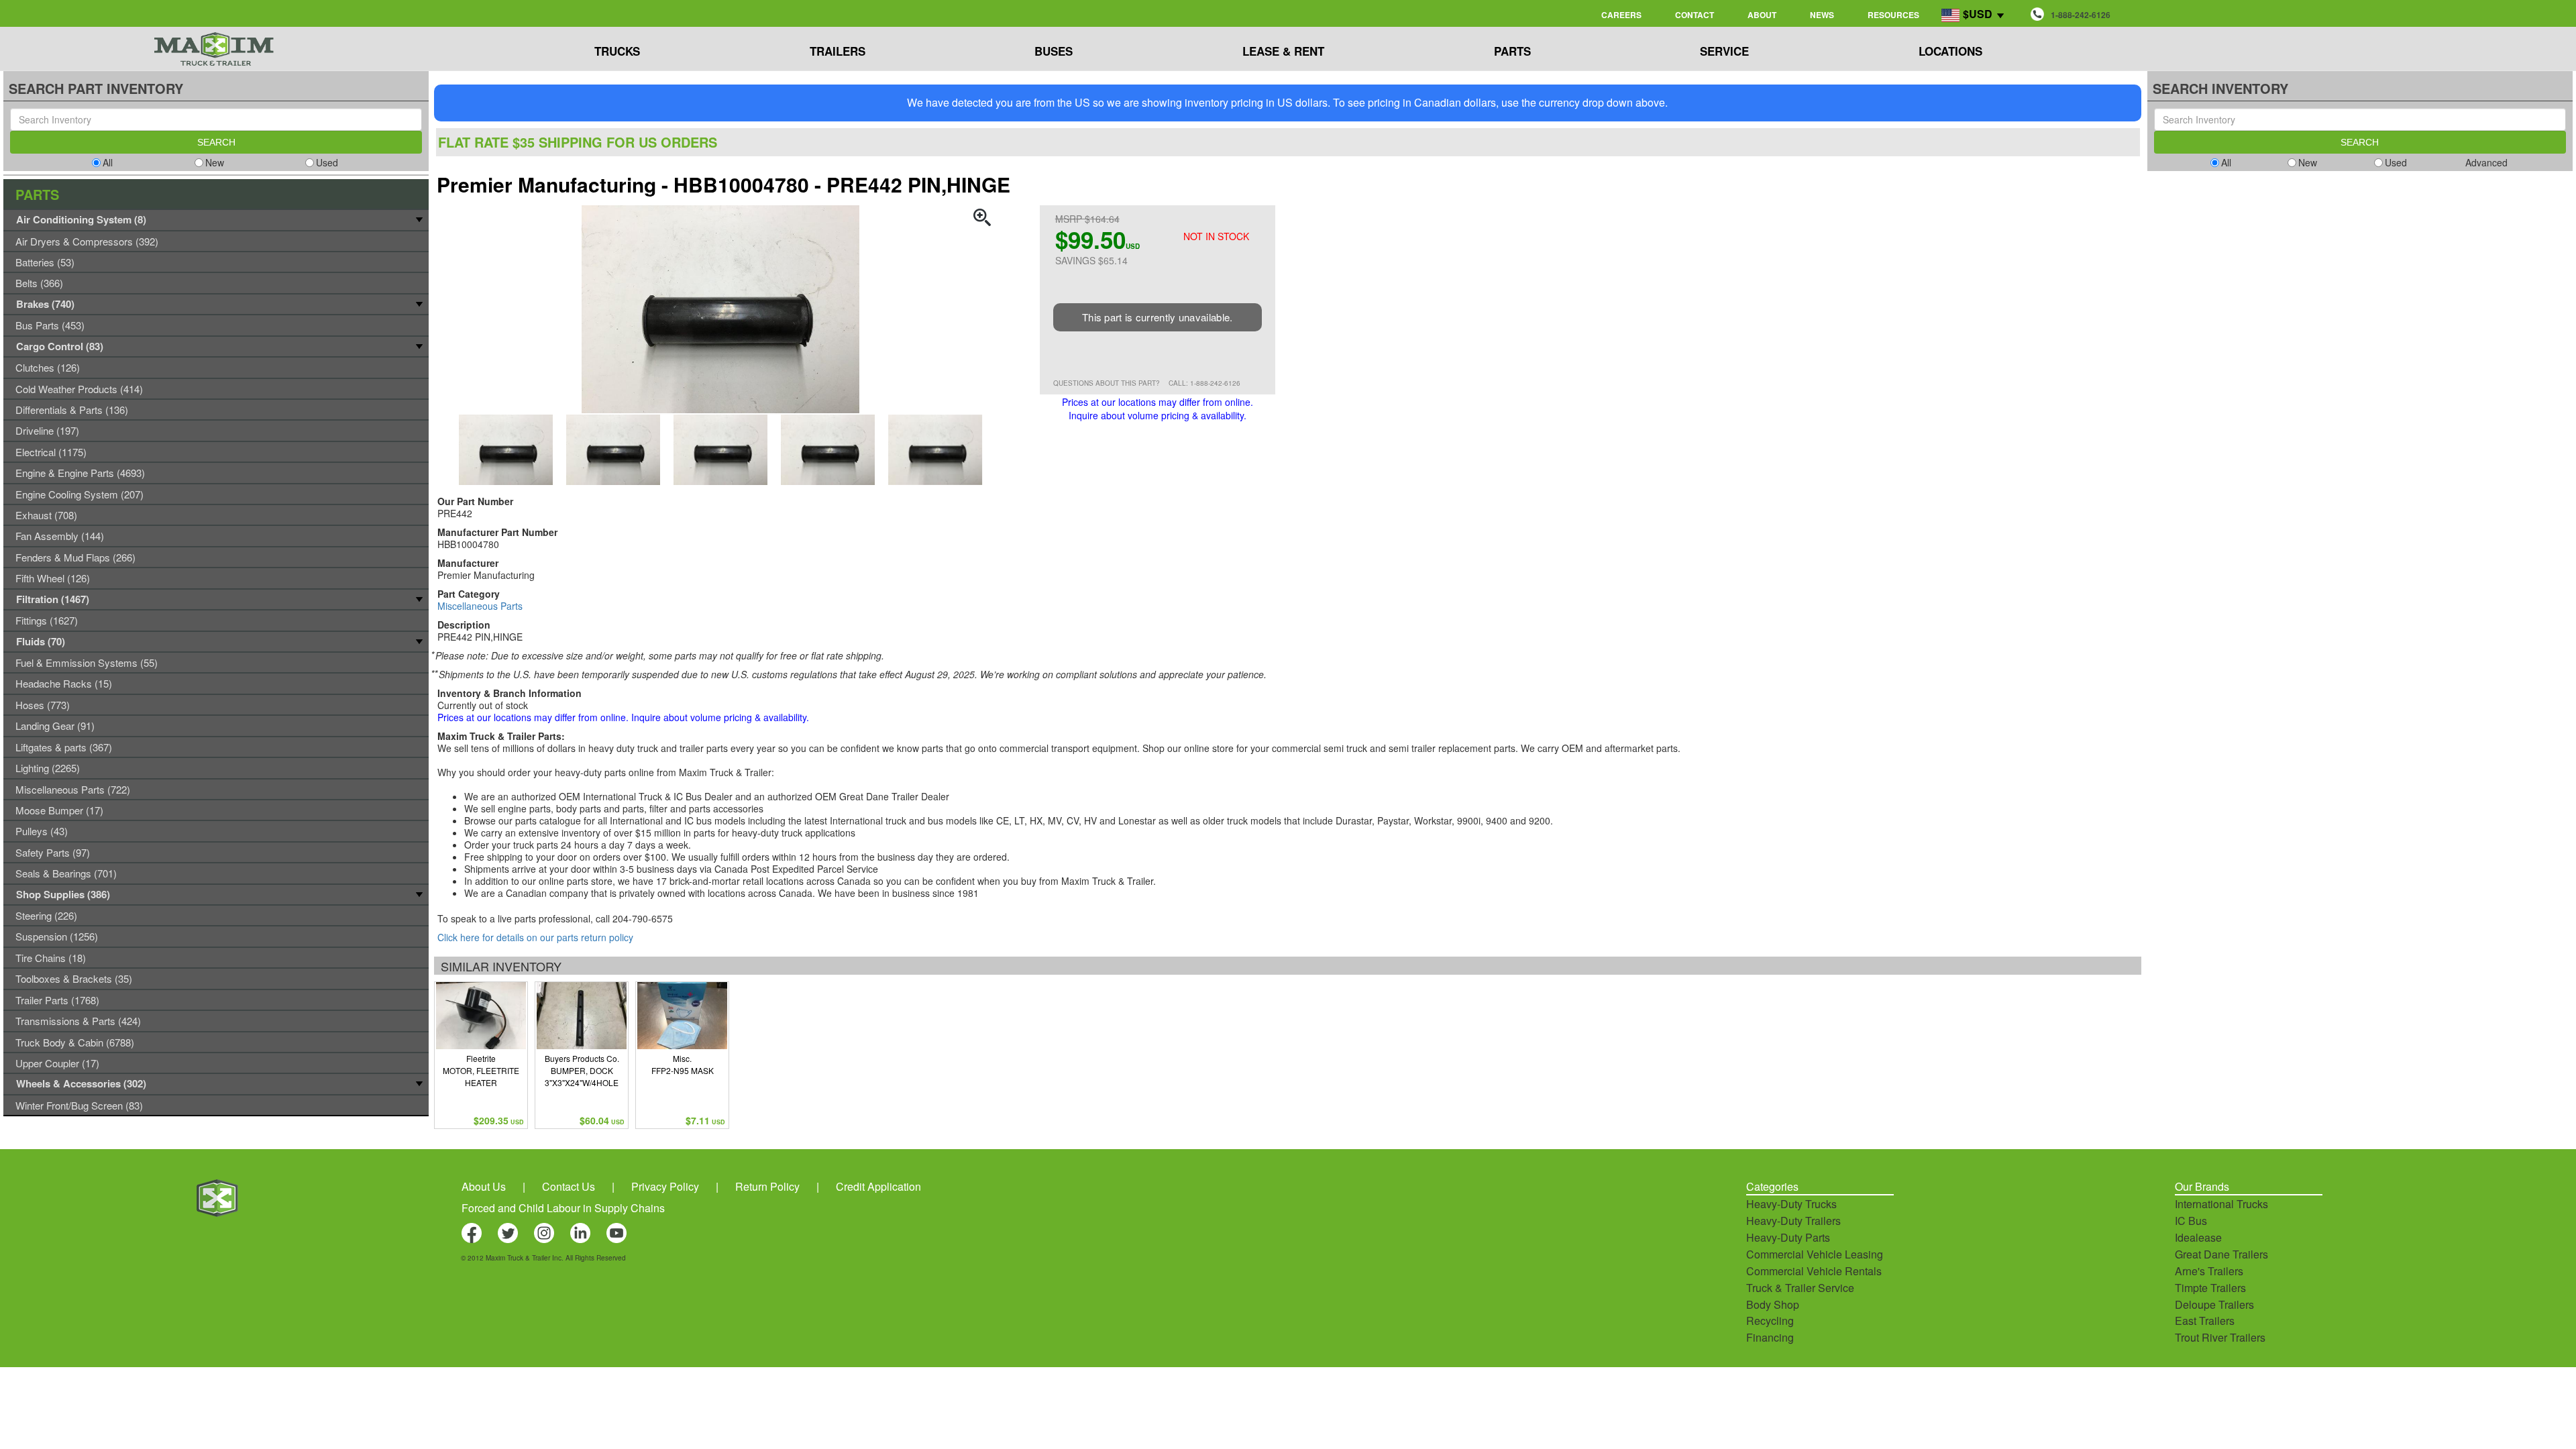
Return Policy (767, 1186)
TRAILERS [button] (838, 51)
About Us (484, 1186)
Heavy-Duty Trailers (1793, 1221)
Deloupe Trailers (2214, 1304)
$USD (1978, 14)
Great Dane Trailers (2221, 1254)
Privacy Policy (665, 1186)
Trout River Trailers (2220, 1337)
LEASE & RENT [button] (1283, 51)
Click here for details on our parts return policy (535, 937)
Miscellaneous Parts (480, 606)
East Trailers (2205, 1321)
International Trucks (2221, 1204)
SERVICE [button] (1724, 51)
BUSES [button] (1054, 51)
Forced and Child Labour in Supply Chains (563, 1208)
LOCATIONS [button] (1950, 51)
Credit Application (878, 1186)
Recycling (1770, 1321)
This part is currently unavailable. (1158, 317)
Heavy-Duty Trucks (1791, 1204)
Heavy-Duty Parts (1788, 1237)
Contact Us (569, 1186)
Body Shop (1773, 1304)
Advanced (2486, 162)
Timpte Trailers (2210, 1288)
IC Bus (2191, 1221)
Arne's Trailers (2209, 1271)
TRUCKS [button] (617, 51)
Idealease (2198, 1237)
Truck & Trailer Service (1800, 1288)
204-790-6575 (643, 918)
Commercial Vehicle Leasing (1815, 1254)
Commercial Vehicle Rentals (1814, 1271)
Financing (1770, 1337)
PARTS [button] (1512, 51)
